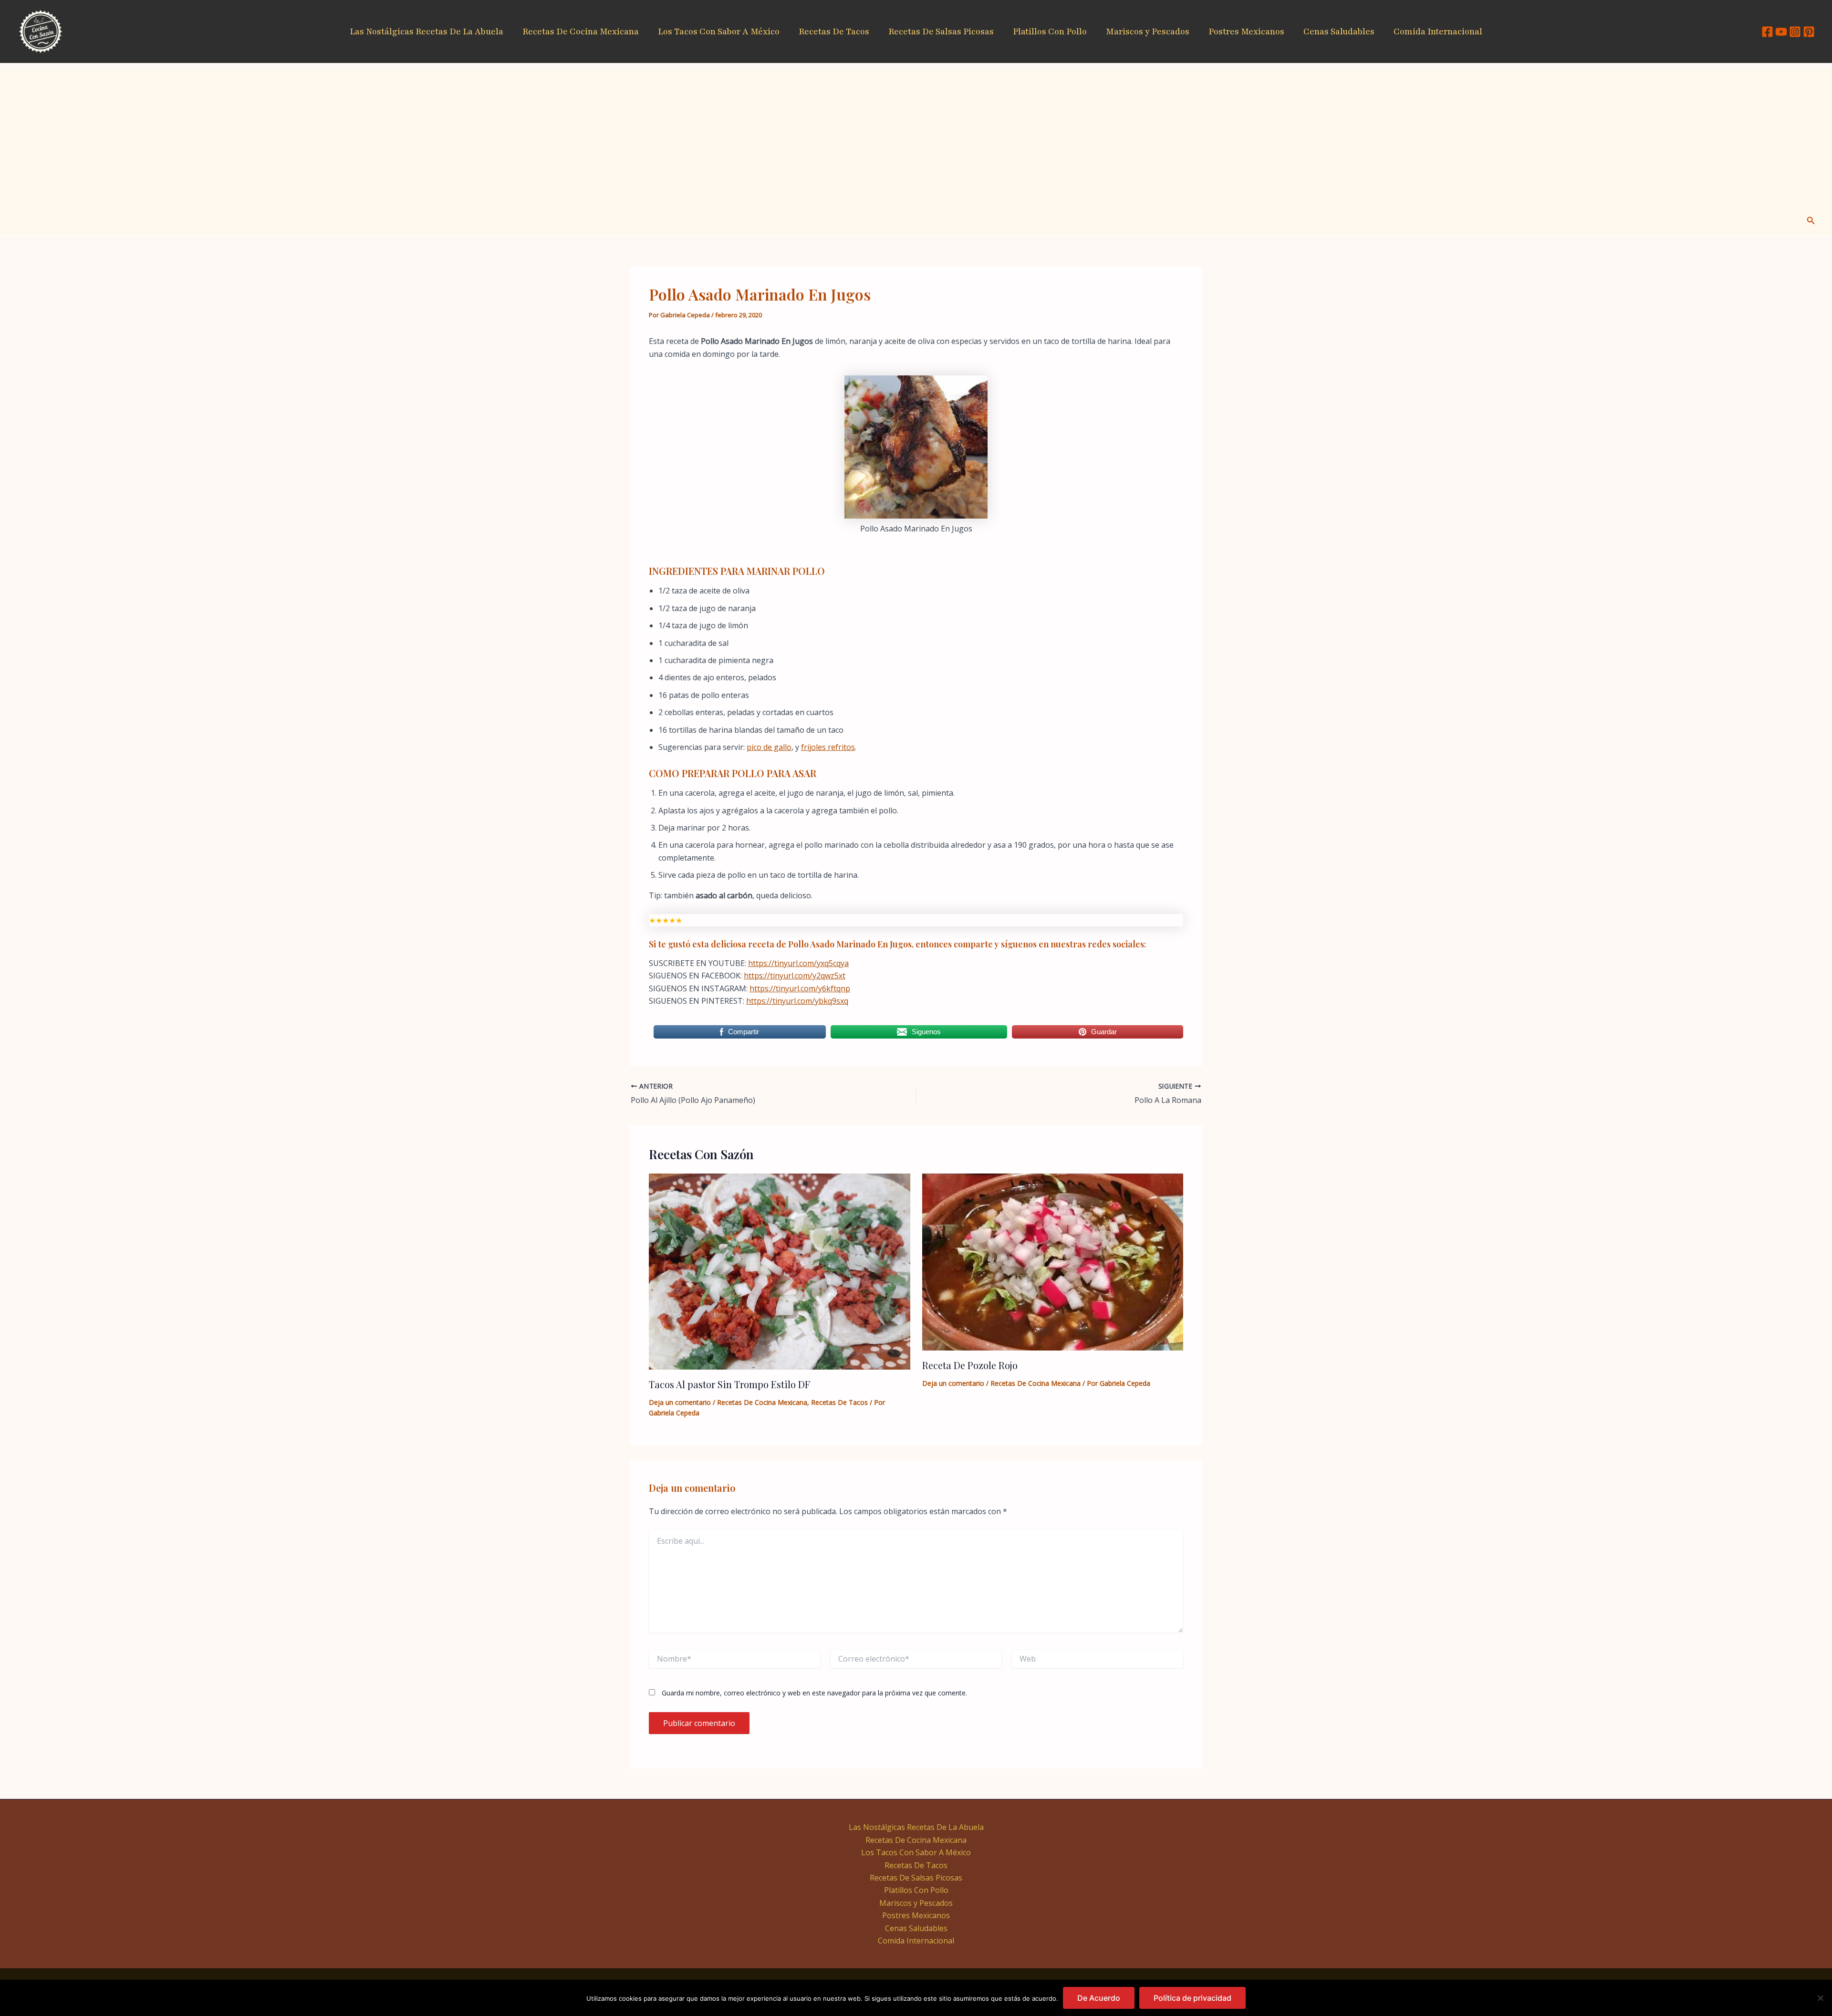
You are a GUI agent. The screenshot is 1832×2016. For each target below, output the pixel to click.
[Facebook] (1767, 32)
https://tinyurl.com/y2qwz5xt (795, 976)
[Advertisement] (916, 135)
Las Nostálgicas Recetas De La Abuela (427, 31)
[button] (1811, 221)
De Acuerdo (1099, 1998)
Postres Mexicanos (1246, 31)
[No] (1820, 1998)
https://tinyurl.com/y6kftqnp (800, 988)
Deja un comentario (680, 1402)
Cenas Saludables (1339, 31)
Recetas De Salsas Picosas (941, 31)
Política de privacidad (1192, 1998)
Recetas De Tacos (834, 31)
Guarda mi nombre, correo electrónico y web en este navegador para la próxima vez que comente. (814, 1693)
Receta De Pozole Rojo (970, 1365)
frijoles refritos (828, 747)
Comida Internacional (1438, 31)
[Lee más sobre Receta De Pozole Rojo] (1053, 1261)
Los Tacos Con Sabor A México (719, 31)
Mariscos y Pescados (1148, 31)
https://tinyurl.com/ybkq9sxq (797, 1001)
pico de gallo (769, 747)
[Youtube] (1781, 32)
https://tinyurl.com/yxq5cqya (798, 963)
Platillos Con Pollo (1050, 31)
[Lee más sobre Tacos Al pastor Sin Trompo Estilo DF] (780, 1271)
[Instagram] (1795, 32)
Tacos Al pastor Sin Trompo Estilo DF (729, 1384)
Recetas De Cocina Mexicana (581, 31)
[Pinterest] (1809, 32)
